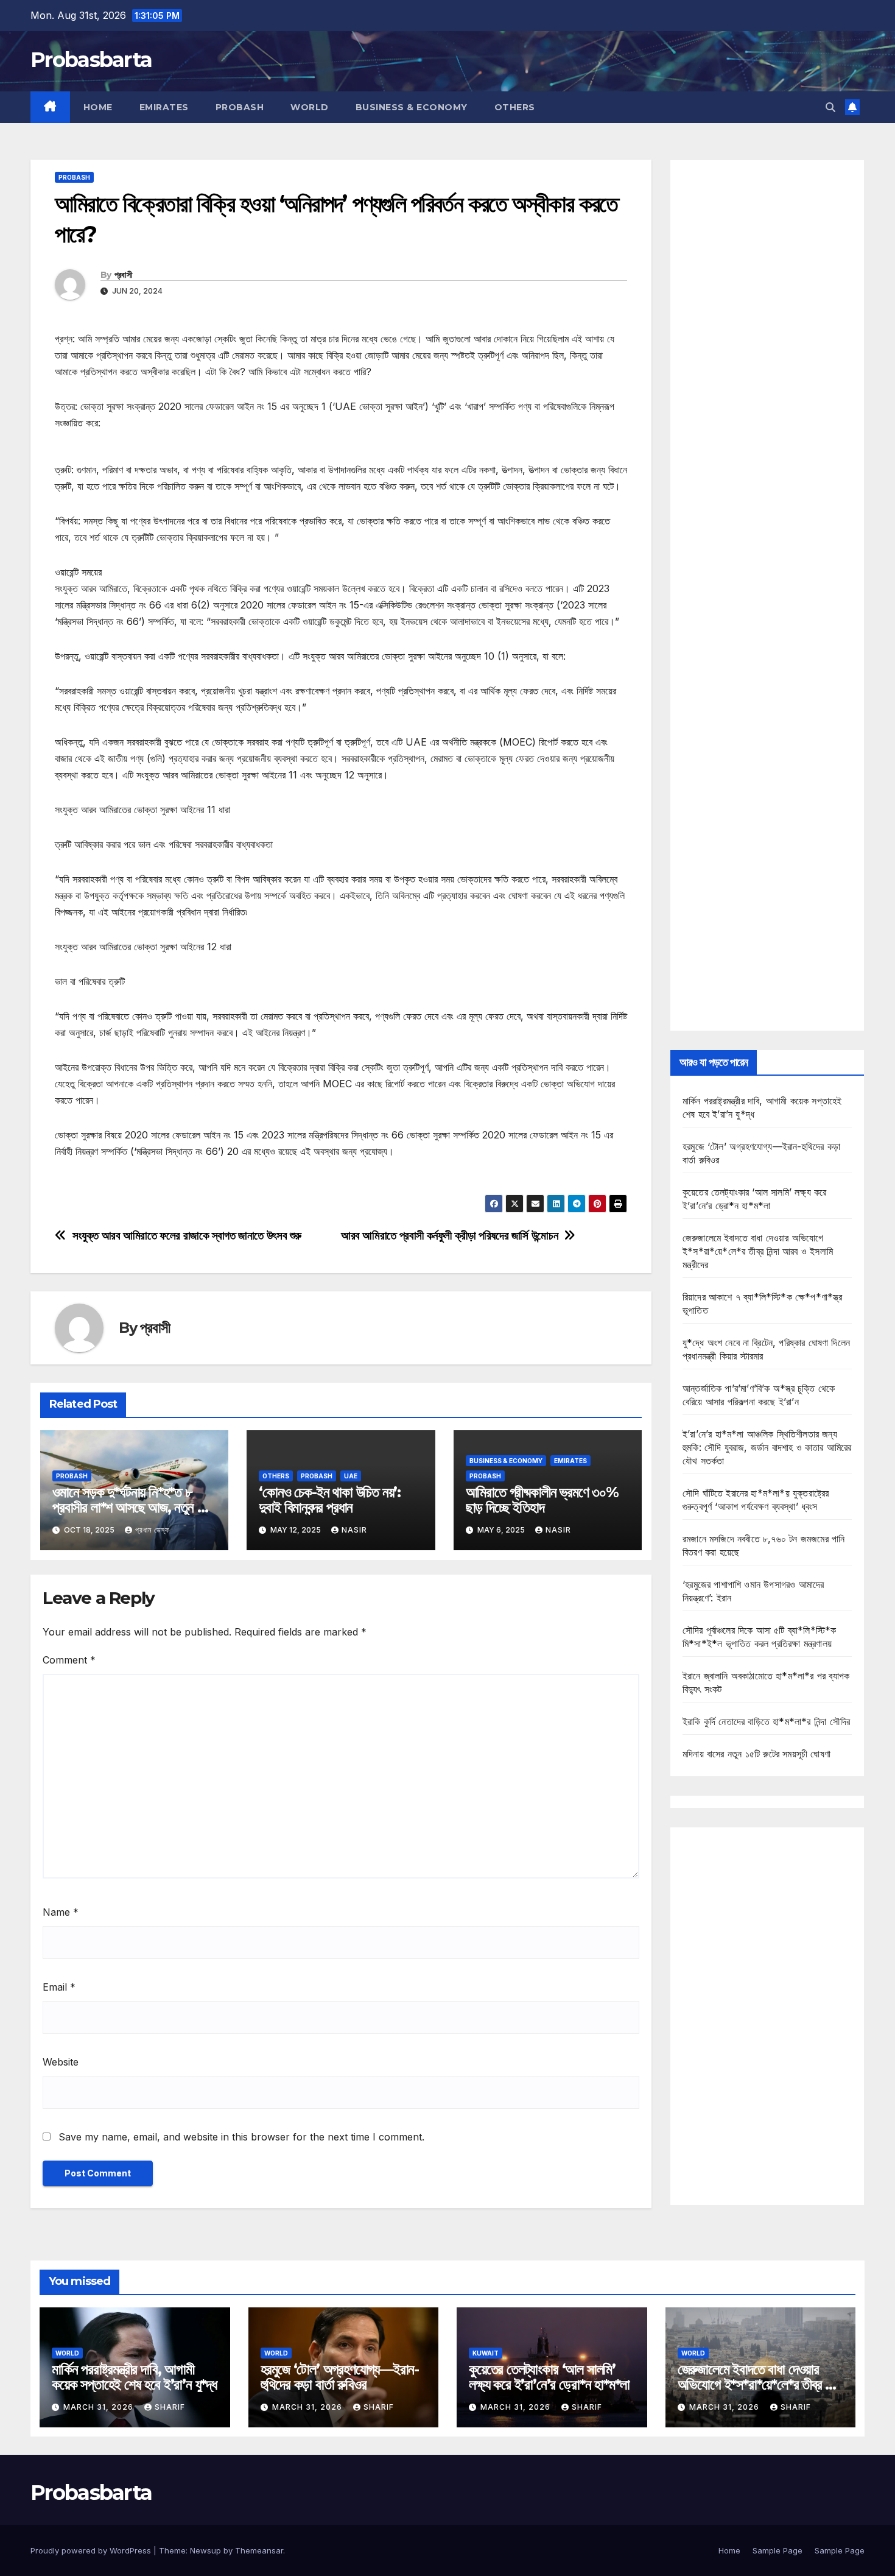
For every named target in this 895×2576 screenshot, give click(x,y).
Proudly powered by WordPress (92, 2550)
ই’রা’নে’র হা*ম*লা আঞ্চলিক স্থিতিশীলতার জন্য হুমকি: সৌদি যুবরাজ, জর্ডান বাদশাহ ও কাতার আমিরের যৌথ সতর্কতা (767, 1447)
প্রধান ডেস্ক (153, 1530)
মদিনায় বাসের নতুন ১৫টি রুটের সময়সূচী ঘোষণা (756, 1754)
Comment (69, 1660)
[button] (830, 107)
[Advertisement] (767, 595)
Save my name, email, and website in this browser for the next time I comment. (241, 2137)
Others (515, 107)
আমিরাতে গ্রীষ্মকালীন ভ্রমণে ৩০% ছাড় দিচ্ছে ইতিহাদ (542, 1500)
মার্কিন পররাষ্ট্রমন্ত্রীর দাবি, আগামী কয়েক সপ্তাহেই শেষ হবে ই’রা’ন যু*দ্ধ (134, 2377)
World (310, 107)
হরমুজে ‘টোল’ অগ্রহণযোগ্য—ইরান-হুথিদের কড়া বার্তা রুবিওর (340, 2377)
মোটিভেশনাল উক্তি (85, 1186)
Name (61, 1912)
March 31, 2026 (100, 2407)
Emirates (164, 107)
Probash (240, 107)
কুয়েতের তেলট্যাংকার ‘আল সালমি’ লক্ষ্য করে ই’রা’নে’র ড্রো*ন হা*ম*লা (549, 2377)
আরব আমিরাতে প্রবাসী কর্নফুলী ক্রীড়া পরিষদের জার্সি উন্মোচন (449, 1236)
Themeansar (259, 2550)
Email (59, 1987)
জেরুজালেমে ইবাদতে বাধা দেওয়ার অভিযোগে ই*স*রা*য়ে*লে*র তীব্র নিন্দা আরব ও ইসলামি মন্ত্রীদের (758, 1251)
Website (61, 2062)
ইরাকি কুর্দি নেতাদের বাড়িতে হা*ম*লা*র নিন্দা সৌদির (766, 1721)
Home (98, 107)
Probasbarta (91, 60)
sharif (170, 2407)
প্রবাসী (123, 275)
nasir (354, 1530)
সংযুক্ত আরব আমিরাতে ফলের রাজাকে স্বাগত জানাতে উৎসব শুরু (187, 1236)
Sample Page (777, 2550)
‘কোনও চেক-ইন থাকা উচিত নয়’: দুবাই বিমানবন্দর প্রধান (330, 1500)
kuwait (486, 2353)
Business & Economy (412, 107)
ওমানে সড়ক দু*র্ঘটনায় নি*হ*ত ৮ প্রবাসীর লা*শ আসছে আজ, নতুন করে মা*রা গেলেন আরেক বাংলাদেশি (133, 1507)
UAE (351, 1476)
